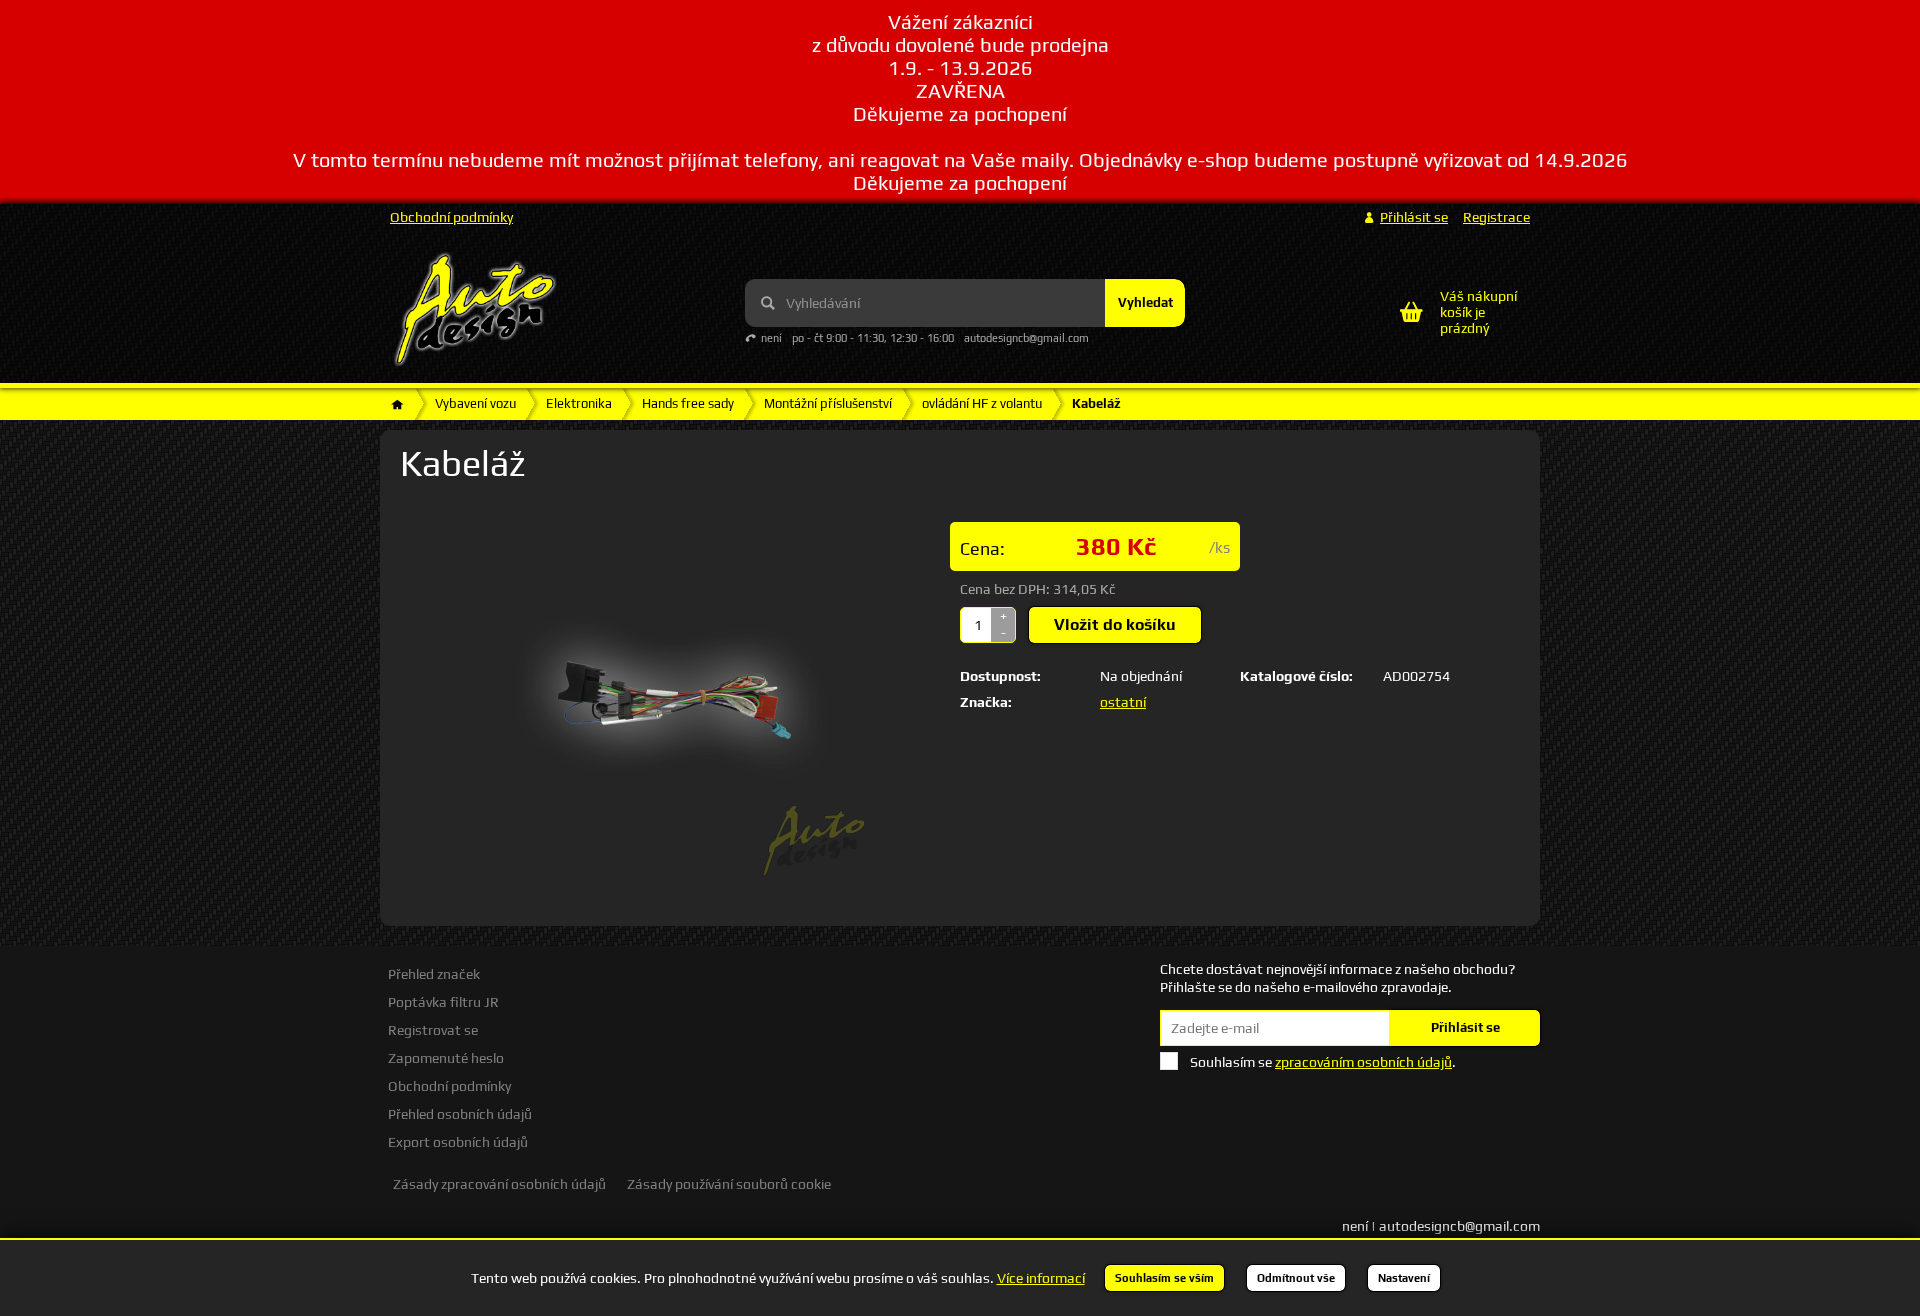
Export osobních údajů (458, 1142)
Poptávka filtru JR (443, 1002)
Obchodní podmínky (451, 217)
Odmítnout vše (1296, 1278)
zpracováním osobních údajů (1363, 1062)
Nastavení (1404, 1278)
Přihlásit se (1465, 1027)
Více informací (1041, 1278)
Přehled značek (434, 974)
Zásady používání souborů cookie (729, 1184)
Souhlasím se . (1323, 1062)
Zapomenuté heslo (446, 1058)
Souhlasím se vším (1164, 1278)
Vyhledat (1145, 302)
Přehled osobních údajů (460, 1114)
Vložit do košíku (1115, 624)
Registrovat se (433, 1030)
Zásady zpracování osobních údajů (499, 1184)
